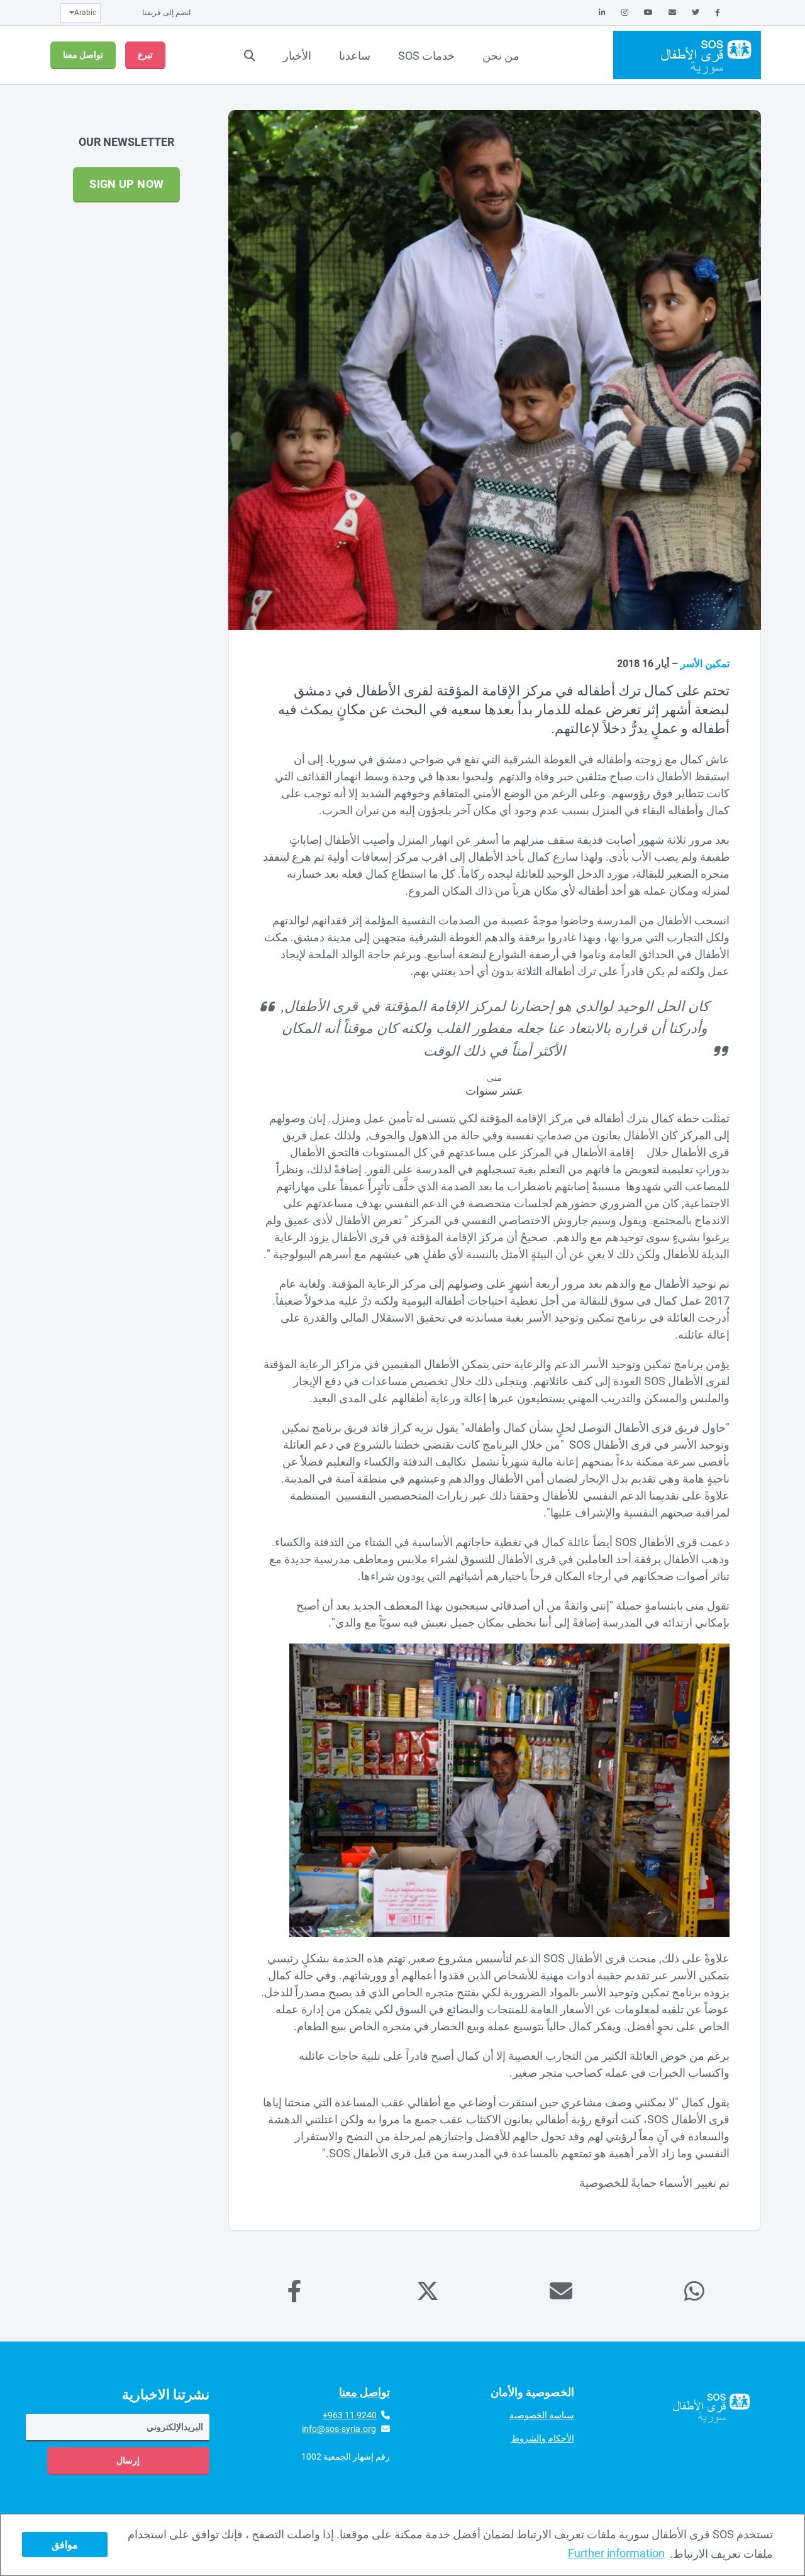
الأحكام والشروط (543, 2438)
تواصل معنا (83, 55)
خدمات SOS (426, 56)
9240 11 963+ (350, 2415)
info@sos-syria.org (339, 2429)
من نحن (501, 56)
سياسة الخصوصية (542, 2415)
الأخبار (297, 56)
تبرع (145, 55)
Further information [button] (616, 2553)
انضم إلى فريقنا (166, 13)
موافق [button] (65, 2545)
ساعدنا (355, 56)
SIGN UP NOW (126, 184)
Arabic (85, 13)
